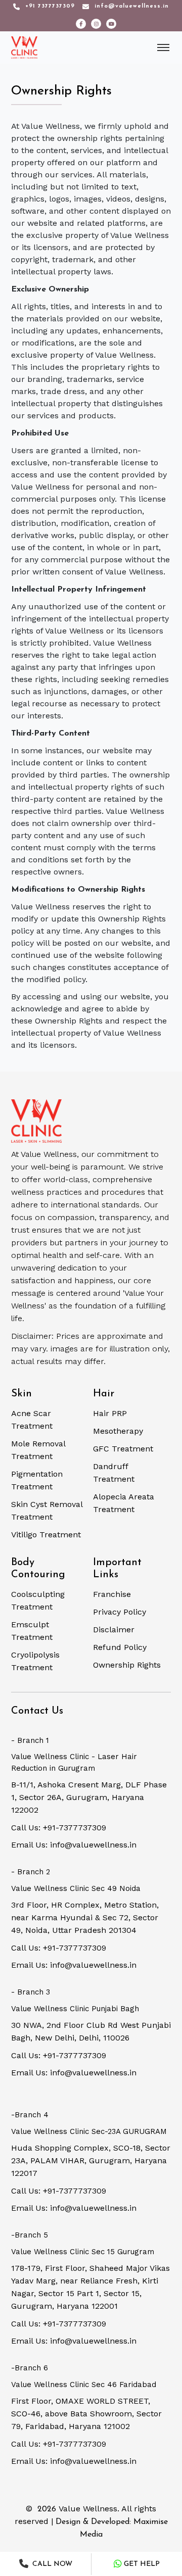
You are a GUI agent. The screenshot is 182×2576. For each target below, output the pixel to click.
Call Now (51, 2564)
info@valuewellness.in (132, 6)
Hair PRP (110, 1413)
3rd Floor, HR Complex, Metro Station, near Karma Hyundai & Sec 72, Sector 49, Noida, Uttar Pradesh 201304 (85, 1917)
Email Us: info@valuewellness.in (74, 1845)
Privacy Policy (120, 1612)
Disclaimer (114, 1630)
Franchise (112, 1594)
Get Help (142, 2564)
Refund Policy (120, 1647)
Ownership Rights (127, 1665)
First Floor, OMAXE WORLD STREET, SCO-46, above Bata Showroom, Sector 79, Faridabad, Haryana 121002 (86, 2414)
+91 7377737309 (50, 6)
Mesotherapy (118, 1431)
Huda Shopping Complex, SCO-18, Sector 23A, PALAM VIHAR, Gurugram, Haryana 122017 (91, 2160)
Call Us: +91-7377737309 (59, 1828)
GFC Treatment (123, 1449)
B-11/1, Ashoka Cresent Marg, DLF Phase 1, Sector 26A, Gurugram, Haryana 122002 (89, 1797)
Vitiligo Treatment (46, 1535)
